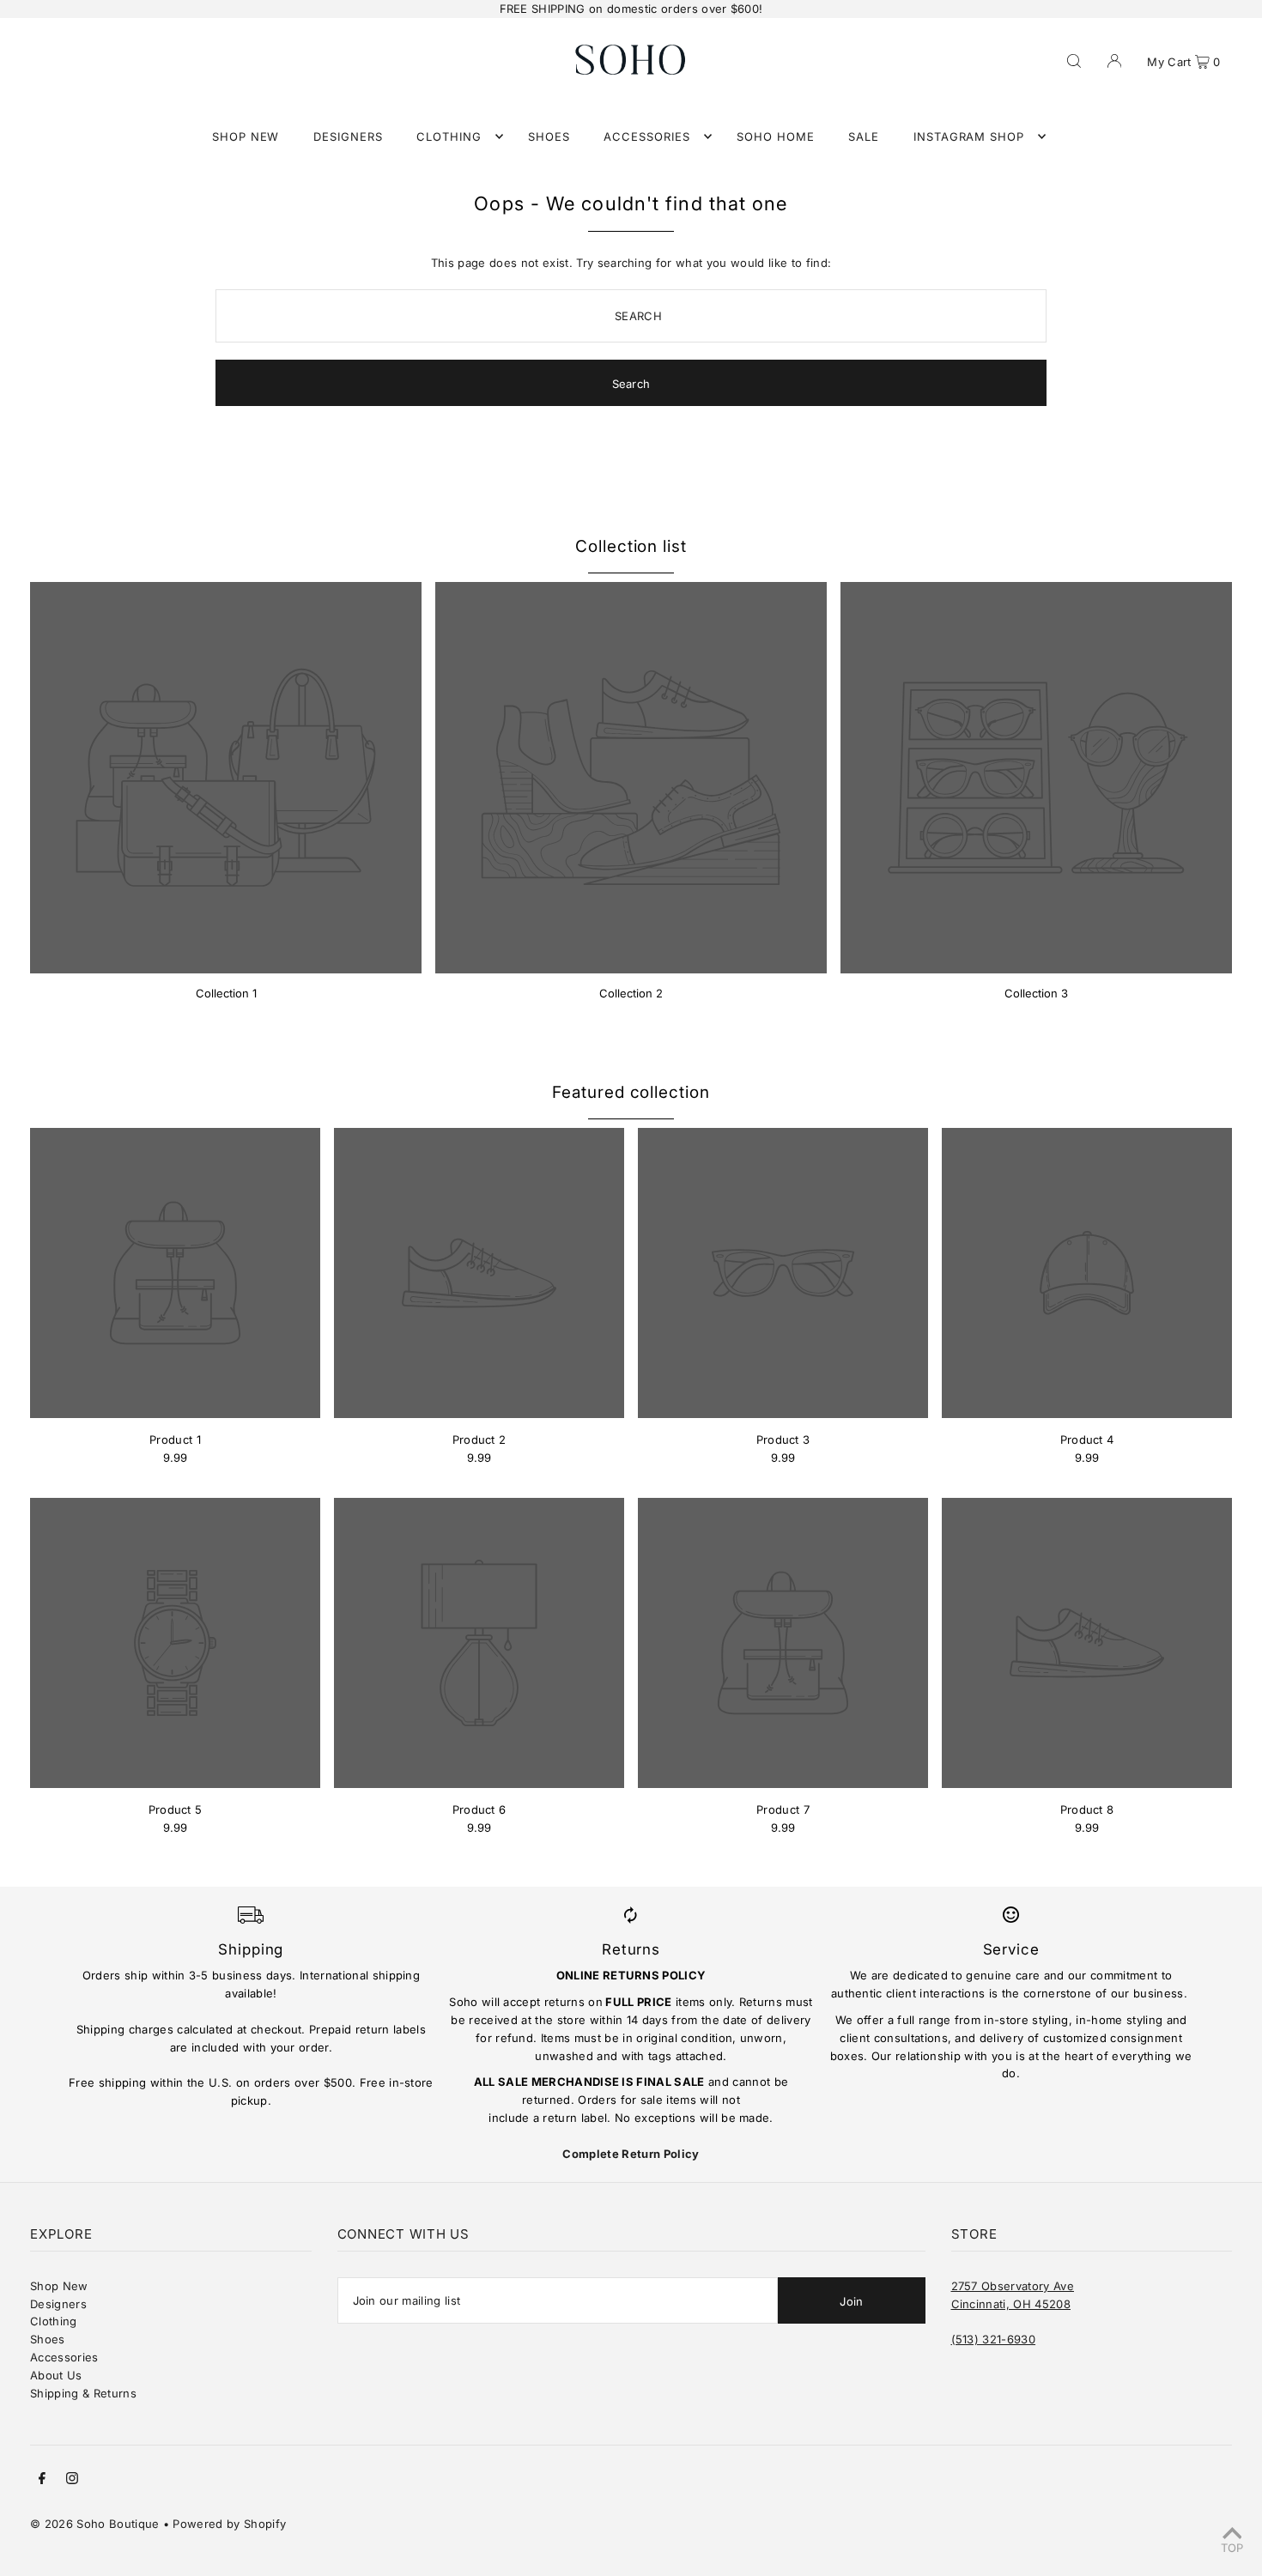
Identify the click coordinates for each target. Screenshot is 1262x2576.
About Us (56, 2375)
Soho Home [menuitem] (776, 136)
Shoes (48, 2339)
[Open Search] (1074, 59)
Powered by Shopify (229, 2524)
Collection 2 (631, 993)
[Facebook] (42, 2480)
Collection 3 (1036, 993)
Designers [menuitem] (348, 136)
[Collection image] (226, 778)
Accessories (64, 2357)
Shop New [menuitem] (246, 136)
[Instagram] (72, 2480)
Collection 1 (226, 993)
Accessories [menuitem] (647, 136)
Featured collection (631, 1092)
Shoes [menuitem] (549, 136)
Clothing (54, 2321)
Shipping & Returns (83, 2393)
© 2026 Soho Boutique (95, 2524)
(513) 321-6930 (994, 2339)
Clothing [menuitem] (449, 136)
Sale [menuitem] (864, 136)
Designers (58, 2304)
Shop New (59, 2286)
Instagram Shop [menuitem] (969, 136)
